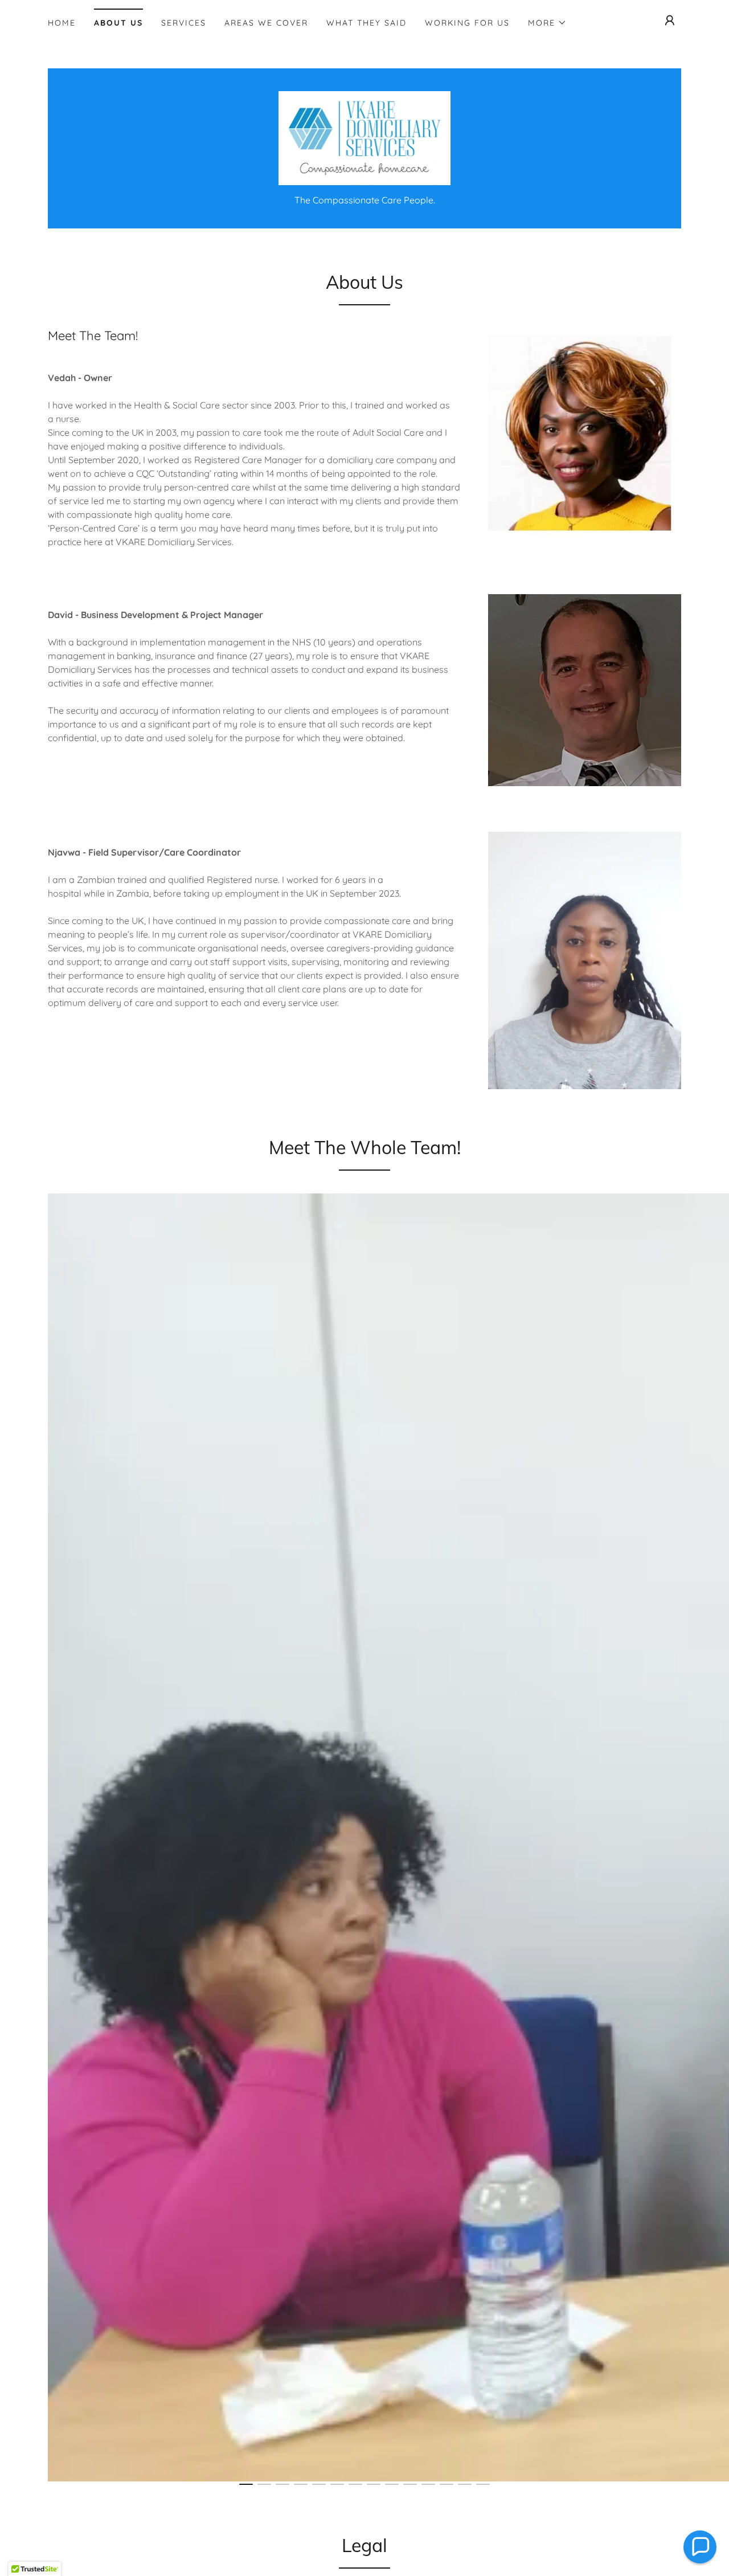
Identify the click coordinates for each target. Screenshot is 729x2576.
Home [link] (62, 23)
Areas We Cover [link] (266, 23)
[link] (365, 137)
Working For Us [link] (467, 23)
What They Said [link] (366, 23)
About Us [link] (118, 23)
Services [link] (184, 23)
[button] (547, 23)
